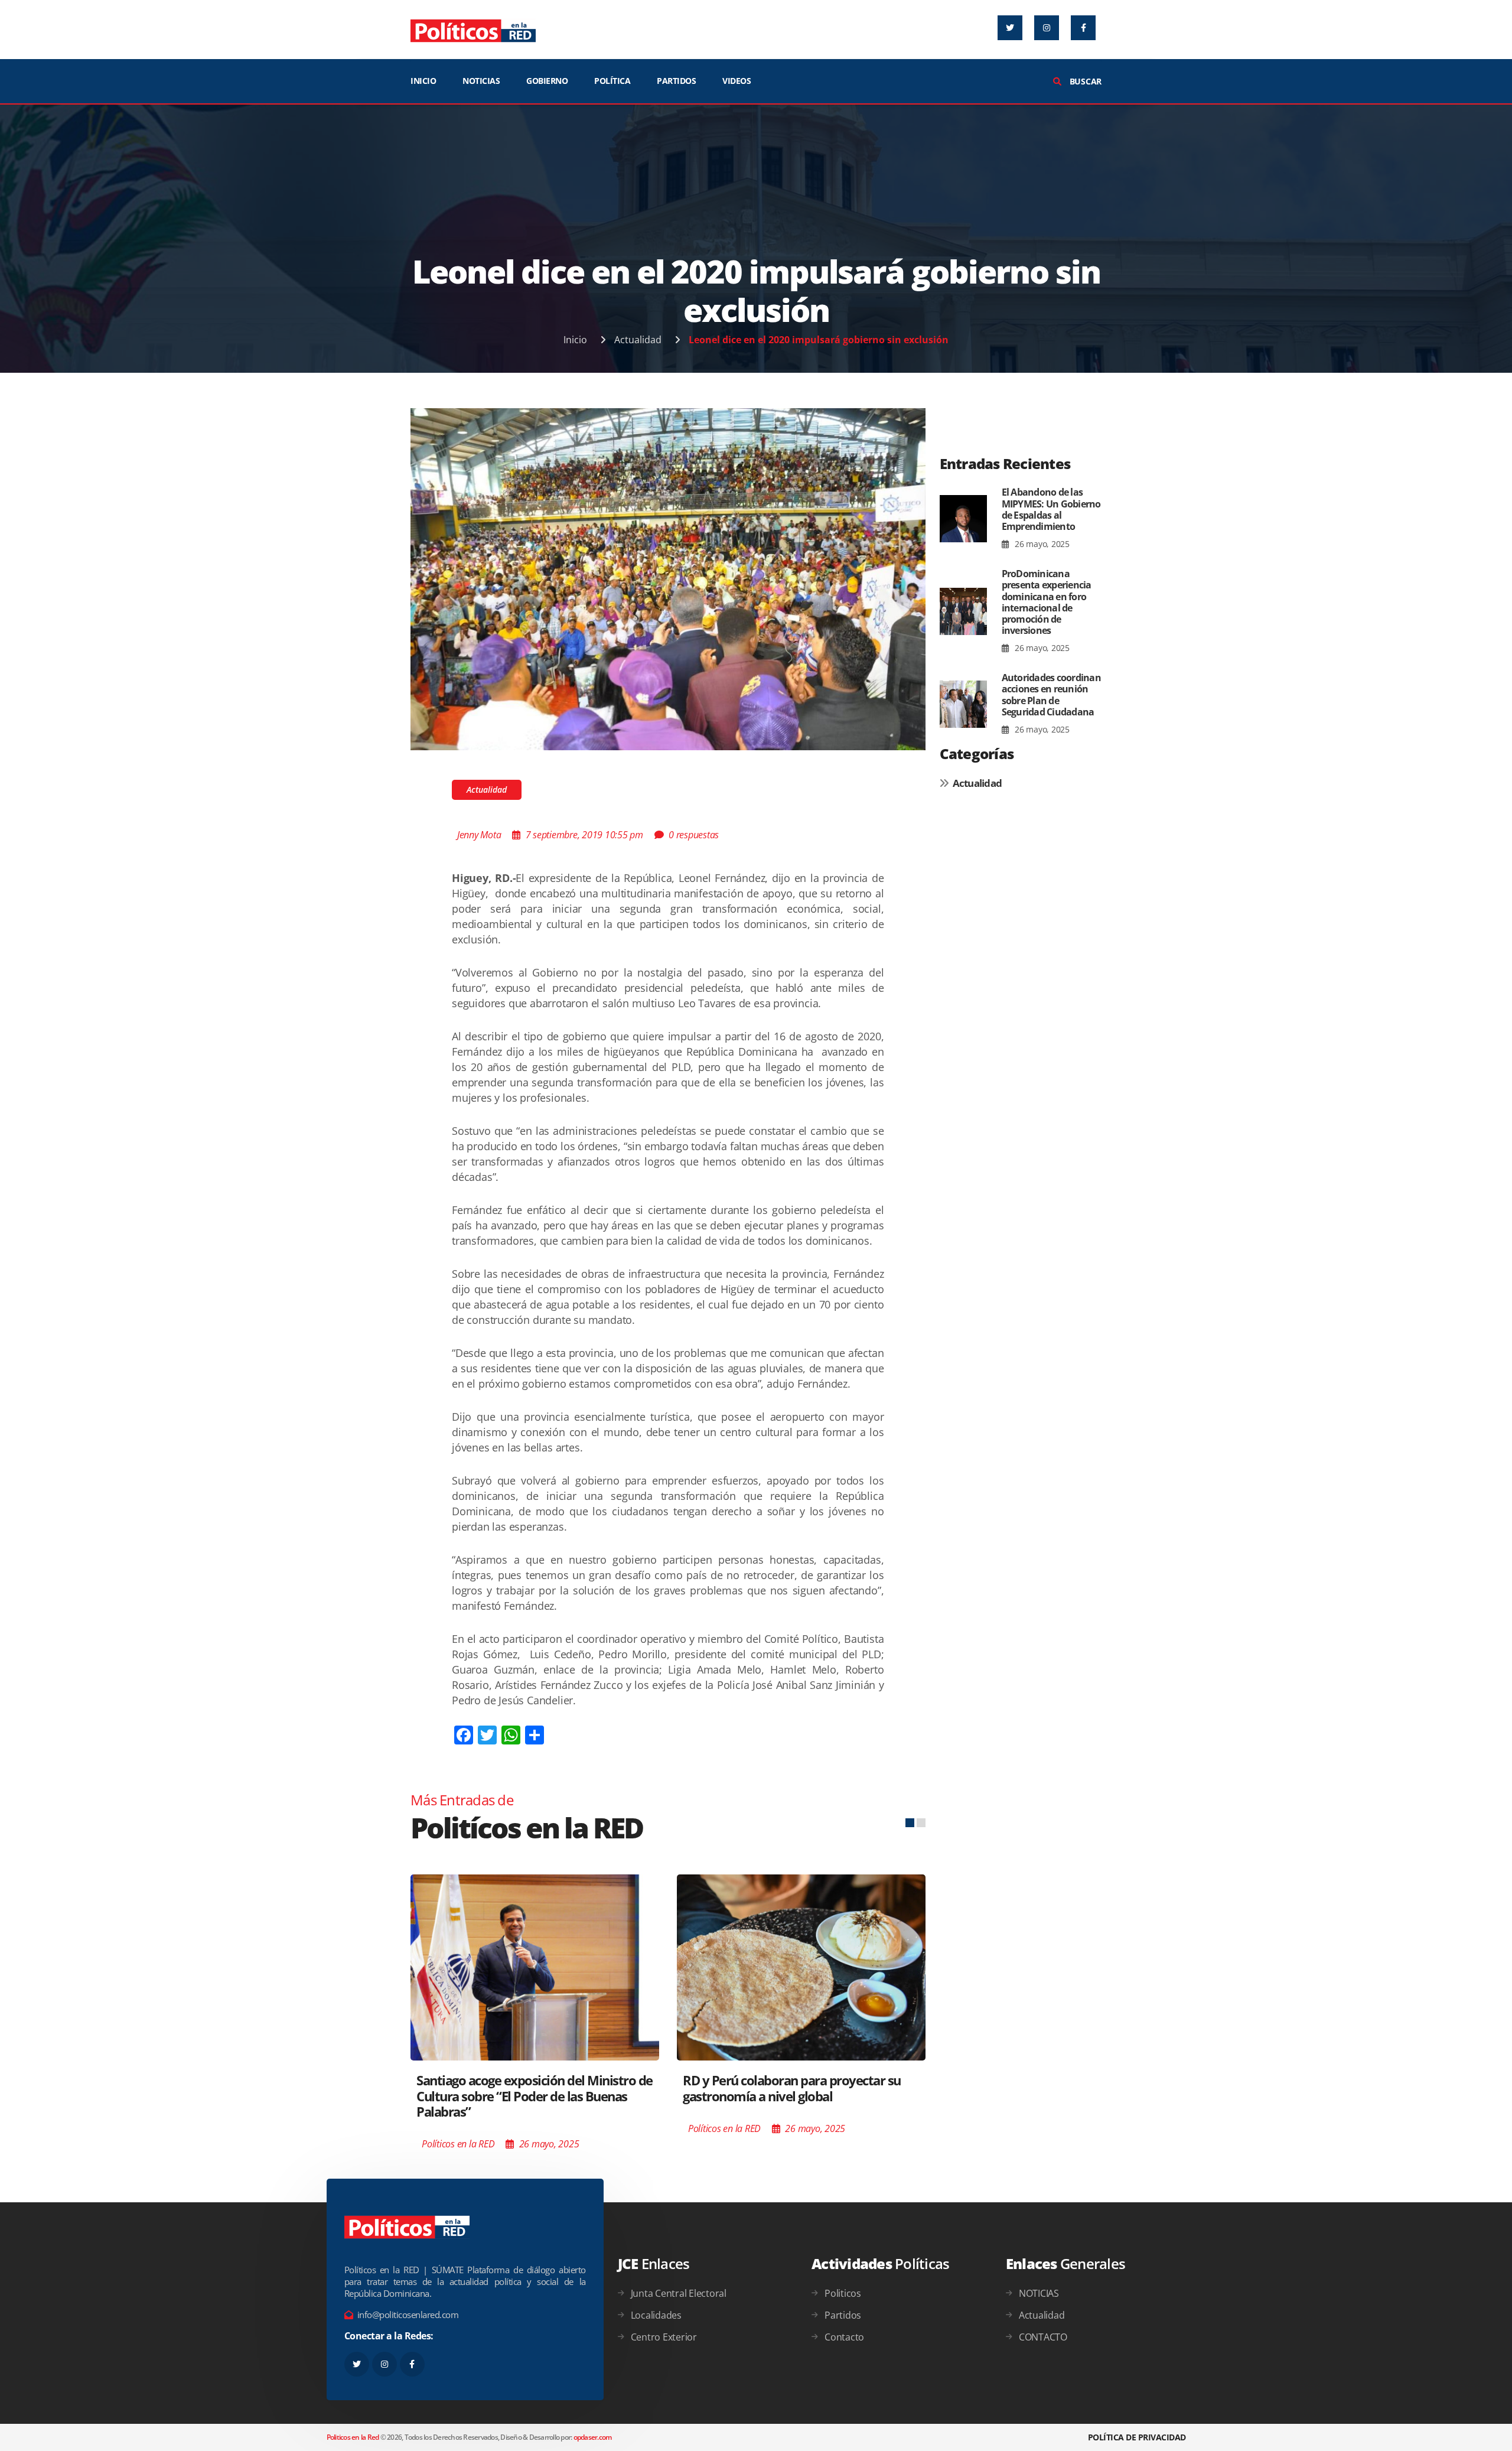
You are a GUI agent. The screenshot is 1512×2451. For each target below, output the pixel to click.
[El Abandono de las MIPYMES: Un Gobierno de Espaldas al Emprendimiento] (963, 519)
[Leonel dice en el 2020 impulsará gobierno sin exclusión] (668, 578)
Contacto (844, 2337)
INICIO (423, 81)
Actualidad (638, 340)
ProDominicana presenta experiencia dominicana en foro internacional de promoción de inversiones (1047, 602)
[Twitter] (1010, 28)
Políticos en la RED (458, 2144)
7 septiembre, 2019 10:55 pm (584, 835)
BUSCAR (1084, 81)
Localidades (656, 2315)
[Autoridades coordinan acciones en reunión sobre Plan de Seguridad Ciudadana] (963, 704)
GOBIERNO (547, 81)
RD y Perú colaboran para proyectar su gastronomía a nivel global (792, 2088)
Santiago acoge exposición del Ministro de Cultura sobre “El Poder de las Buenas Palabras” (535, 2096)
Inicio (575, 340)
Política (612, 81)
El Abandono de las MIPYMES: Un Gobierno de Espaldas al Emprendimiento (1051, 509)
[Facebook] (1083, 28)
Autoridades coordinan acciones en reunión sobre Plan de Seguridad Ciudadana (1051, 695)
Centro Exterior (664, 2337)
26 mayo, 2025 (1041, 544)
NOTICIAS (481, 81)
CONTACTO (1043, 2337)
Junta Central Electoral (679, 2293)
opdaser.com (593, 2437)
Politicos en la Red (353, 2437)
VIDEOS (737, 81)
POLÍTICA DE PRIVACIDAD (1137, 2437)
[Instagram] (1047, 28)
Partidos (843, 2315)
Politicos (843, 2293)
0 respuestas (694, 835)
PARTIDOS (676, 81)
